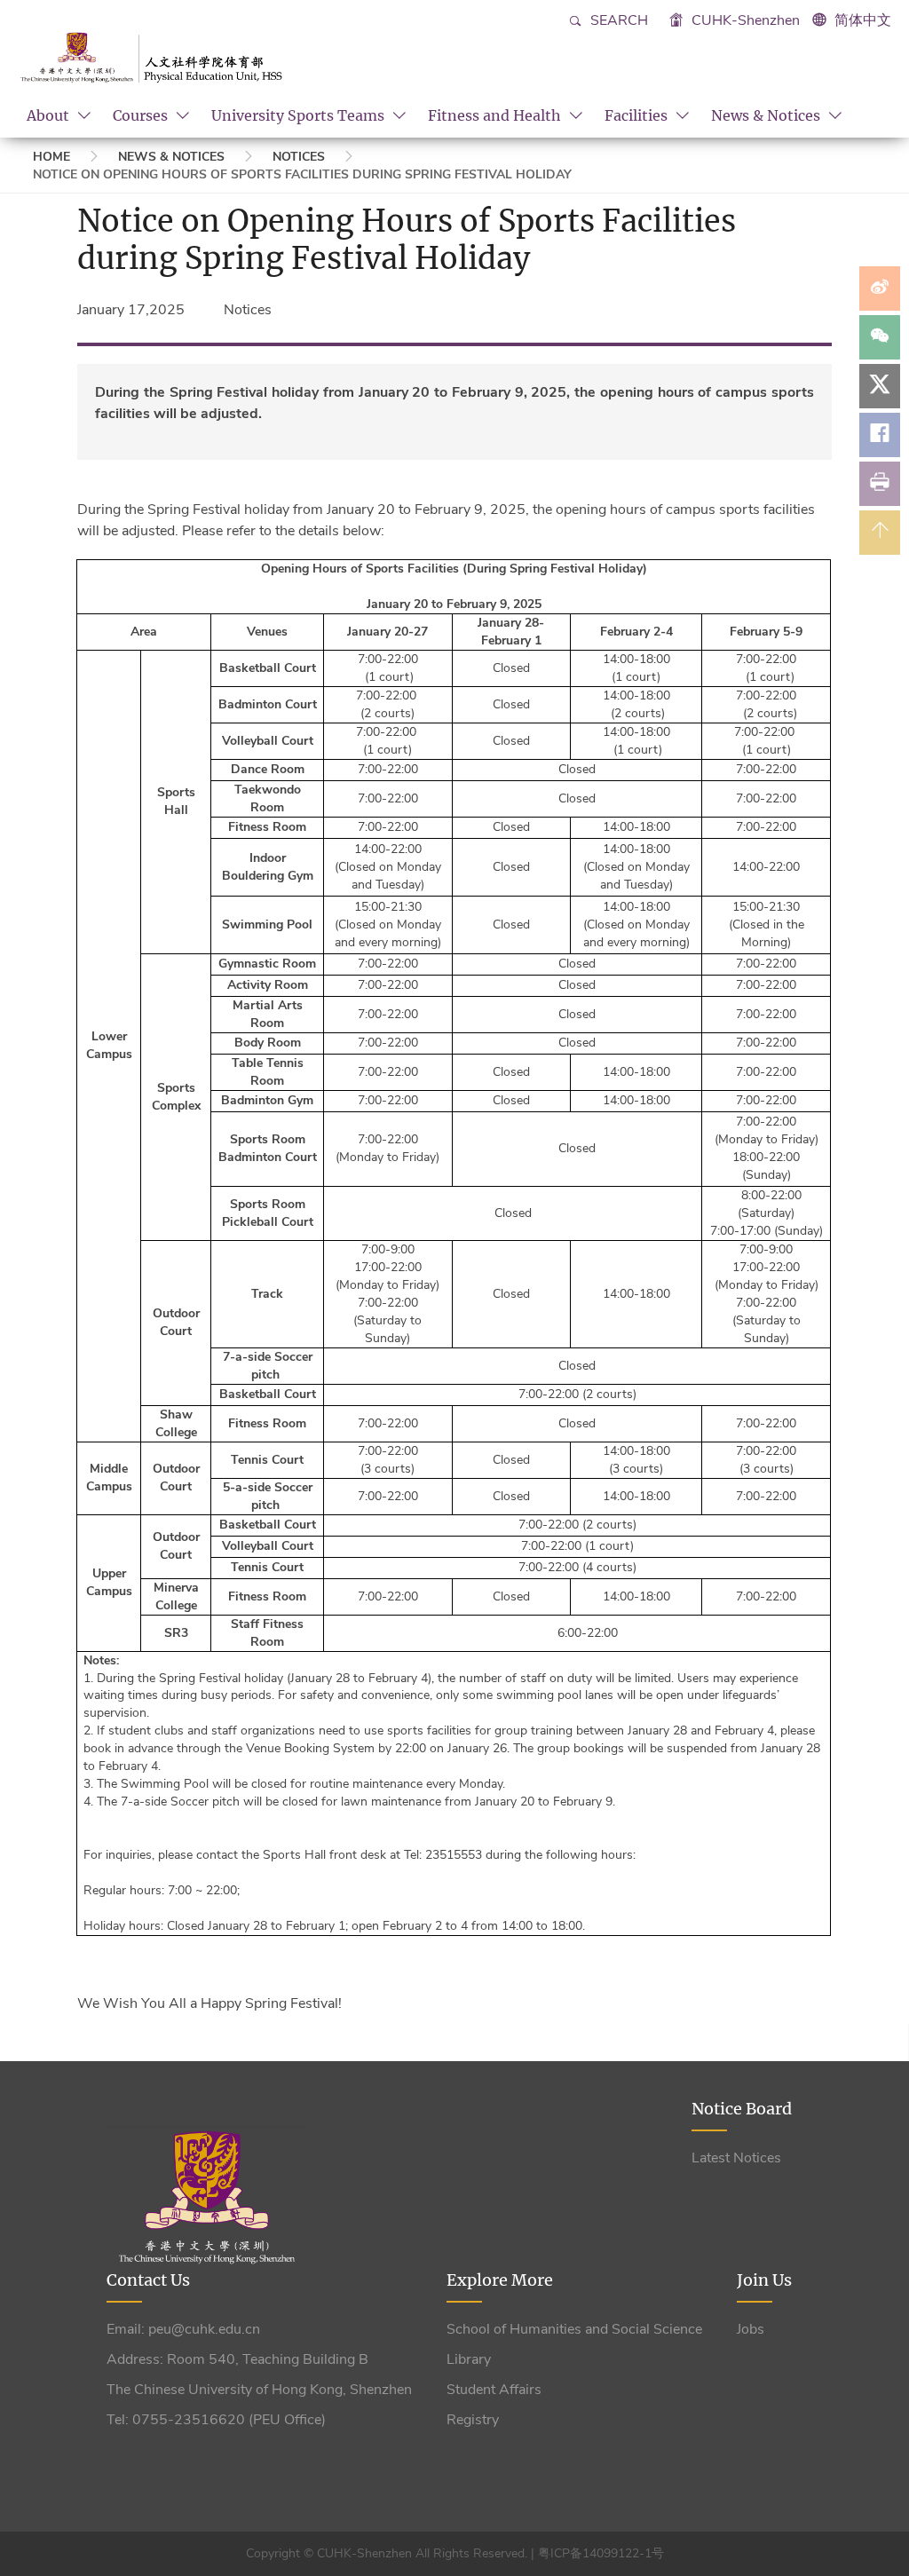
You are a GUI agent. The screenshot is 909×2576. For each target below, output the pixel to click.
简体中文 (863, 20)
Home (51, 157)
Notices (299, 157)
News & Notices (767, 115)
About (50, 115)
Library (469, 2359)
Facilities (638, 115)
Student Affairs (494, 2390)
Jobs (751, 2329)
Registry (473, 2420)
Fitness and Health (496, 115)
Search (617, 20)
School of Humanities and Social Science (574, 2329)
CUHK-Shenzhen (744, 20)
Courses (142, 115)
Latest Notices (736, 2158)
